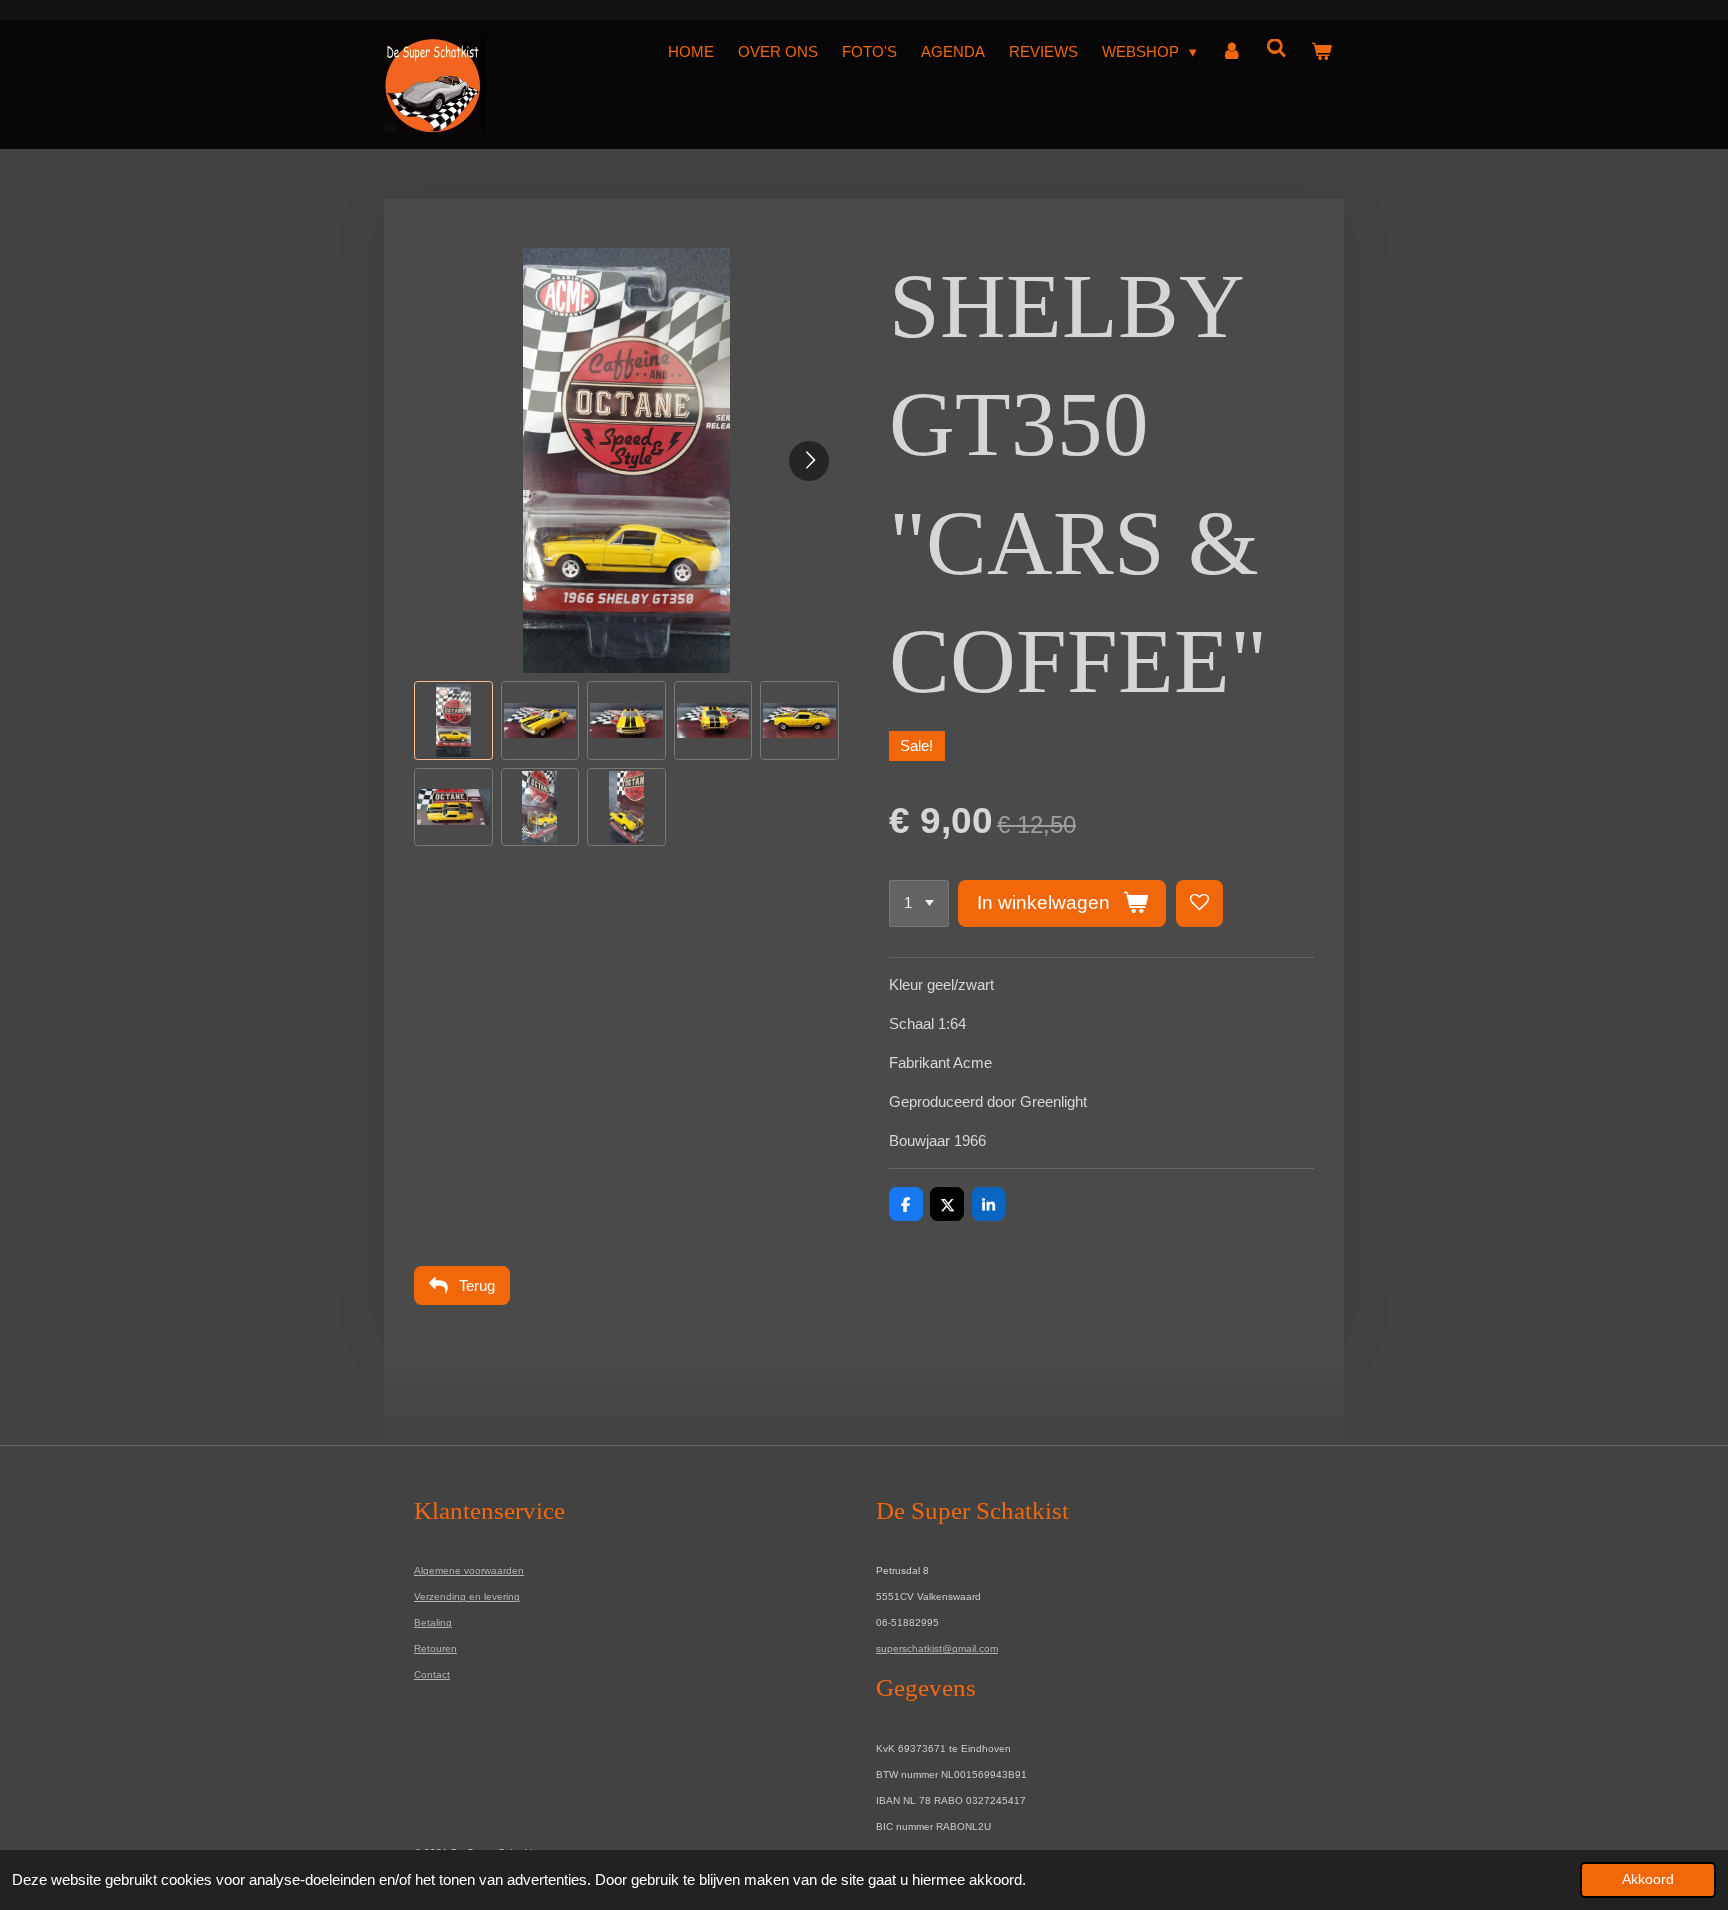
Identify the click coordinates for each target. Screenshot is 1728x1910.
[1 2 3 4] (919, 903)
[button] (453, 720)
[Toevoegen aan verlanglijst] (1199, 903)
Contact (432, 1674)
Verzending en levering (467, 1596)
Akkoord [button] (1648, 1879)
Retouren (435, 1648)
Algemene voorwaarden (469, 1570)
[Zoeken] (1276, 48)
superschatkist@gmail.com (937, 1648)
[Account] (1231, 52)
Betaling (433, 1622)
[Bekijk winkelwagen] (1321, 52)
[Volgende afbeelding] (809, 461)
